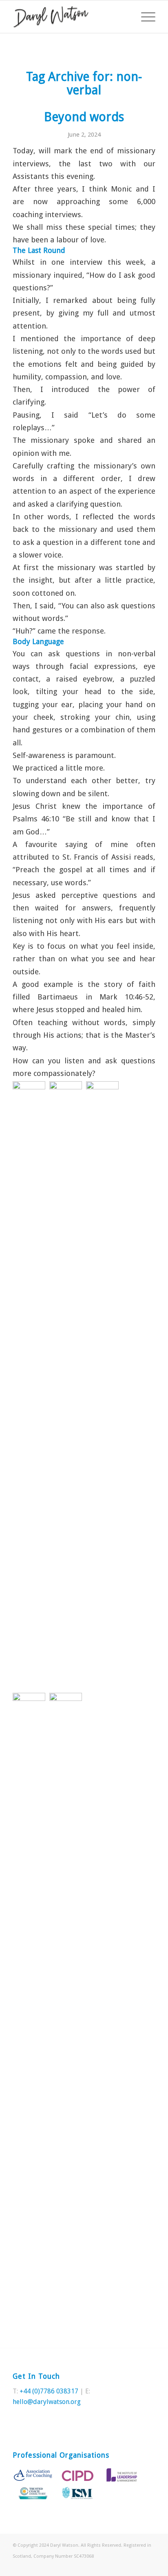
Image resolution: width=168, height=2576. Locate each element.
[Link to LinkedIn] (149, 2566)
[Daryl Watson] (70, 17)
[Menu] (144, 17)
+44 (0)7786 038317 (49, 2391)
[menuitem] (144, 17)
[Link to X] (137, 2566)
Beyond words (84, 117)
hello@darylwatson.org (47, 2402)
